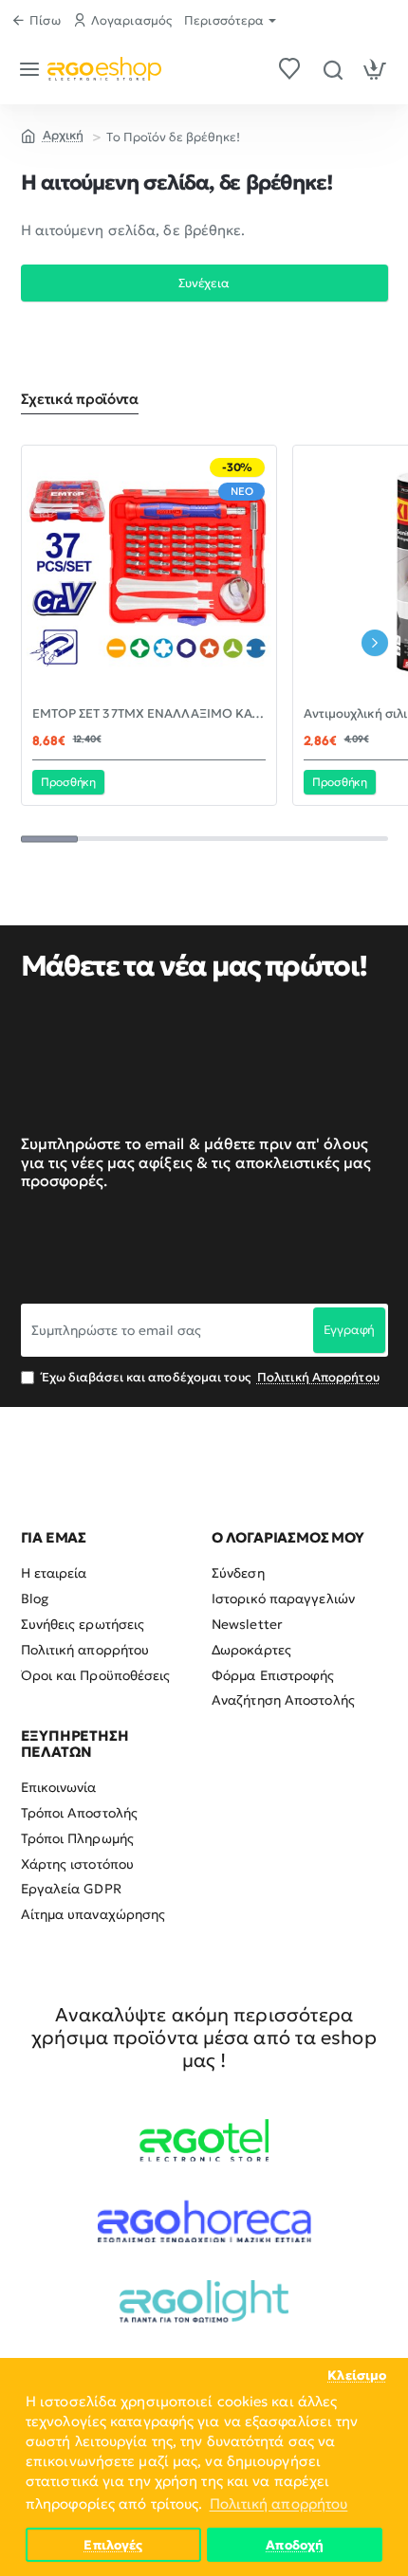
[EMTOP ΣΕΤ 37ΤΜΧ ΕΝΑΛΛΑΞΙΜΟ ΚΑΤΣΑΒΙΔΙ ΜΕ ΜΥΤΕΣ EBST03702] (149, 573)
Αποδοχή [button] (295, 2545)
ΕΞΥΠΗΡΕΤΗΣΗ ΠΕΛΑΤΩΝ (75, 1744)
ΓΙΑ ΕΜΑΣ (54, 1538)
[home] (53, 135)
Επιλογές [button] (113, 2545)
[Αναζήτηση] (333, 69)
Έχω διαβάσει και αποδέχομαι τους (209, 1377)
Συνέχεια (204, 283)
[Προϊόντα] (33, 69)
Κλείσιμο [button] (357, 2375)
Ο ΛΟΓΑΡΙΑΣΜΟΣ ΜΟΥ (288, 1538)
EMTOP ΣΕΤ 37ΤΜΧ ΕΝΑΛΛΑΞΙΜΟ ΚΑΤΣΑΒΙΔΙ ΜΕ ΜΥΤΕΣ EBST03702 (149, 714)
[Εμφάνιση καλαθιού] (375, 69)
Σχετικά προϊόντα (80, 399)
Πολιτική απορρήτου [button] (279, 2503)
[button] (69, 782)
